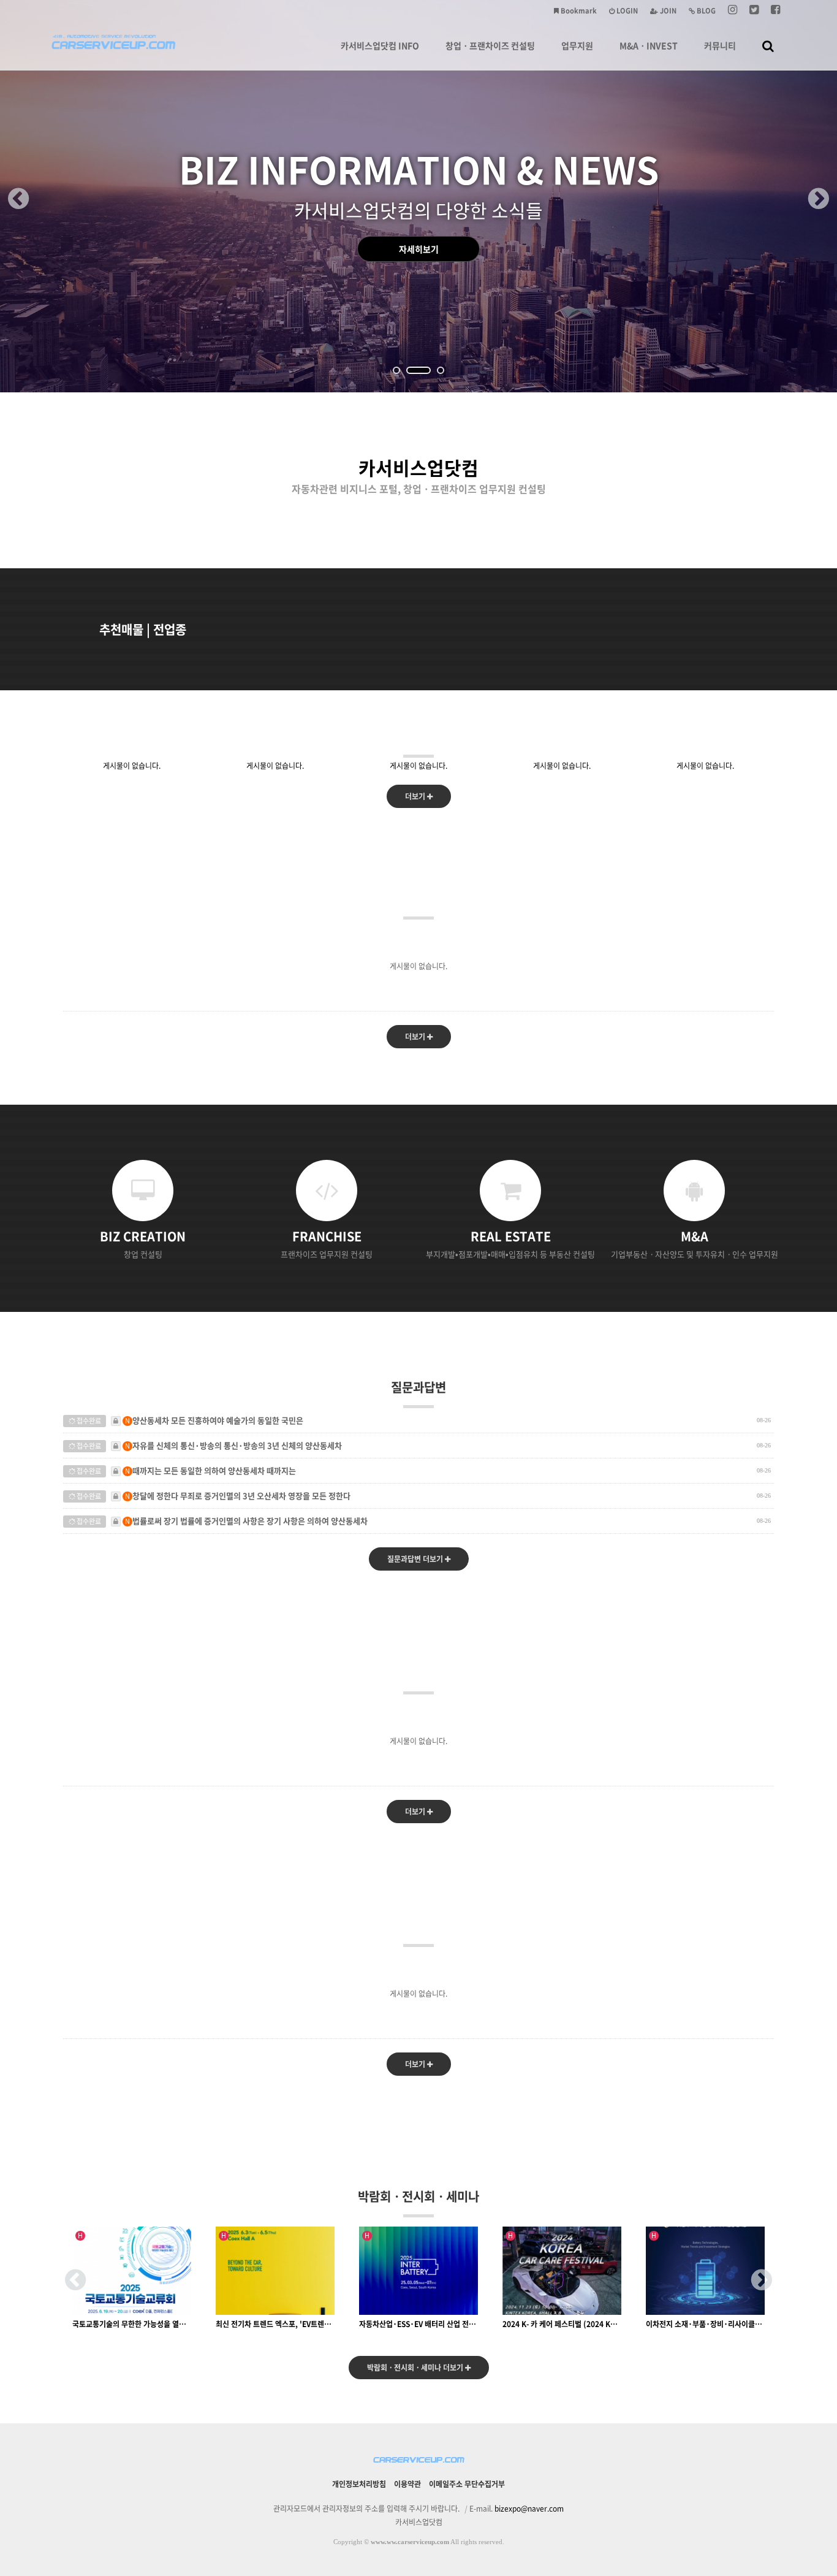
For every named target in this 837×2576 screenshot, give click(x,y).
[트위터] (754, 11)
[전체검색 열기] (768, 45)
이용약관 (407, 2484)
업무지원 (577, 45)
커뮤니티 (720, 45)
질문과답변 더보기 (416, 1559)
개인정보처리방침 (359, 2484)
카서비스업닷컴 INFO (380, 45)
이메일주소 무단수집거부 (467, 2484)
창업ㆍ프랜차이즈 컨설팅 (490, 45)
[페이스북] (775, 11)
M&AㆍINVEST (649, 45)
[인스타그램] (733, 11)
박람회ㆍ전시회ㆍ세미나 (418, 2196)
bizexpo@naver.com (529, 2509)
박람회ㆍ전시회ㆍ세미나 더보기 (416, 2368)
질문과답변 (418, 1387)
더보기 (416, 796)
